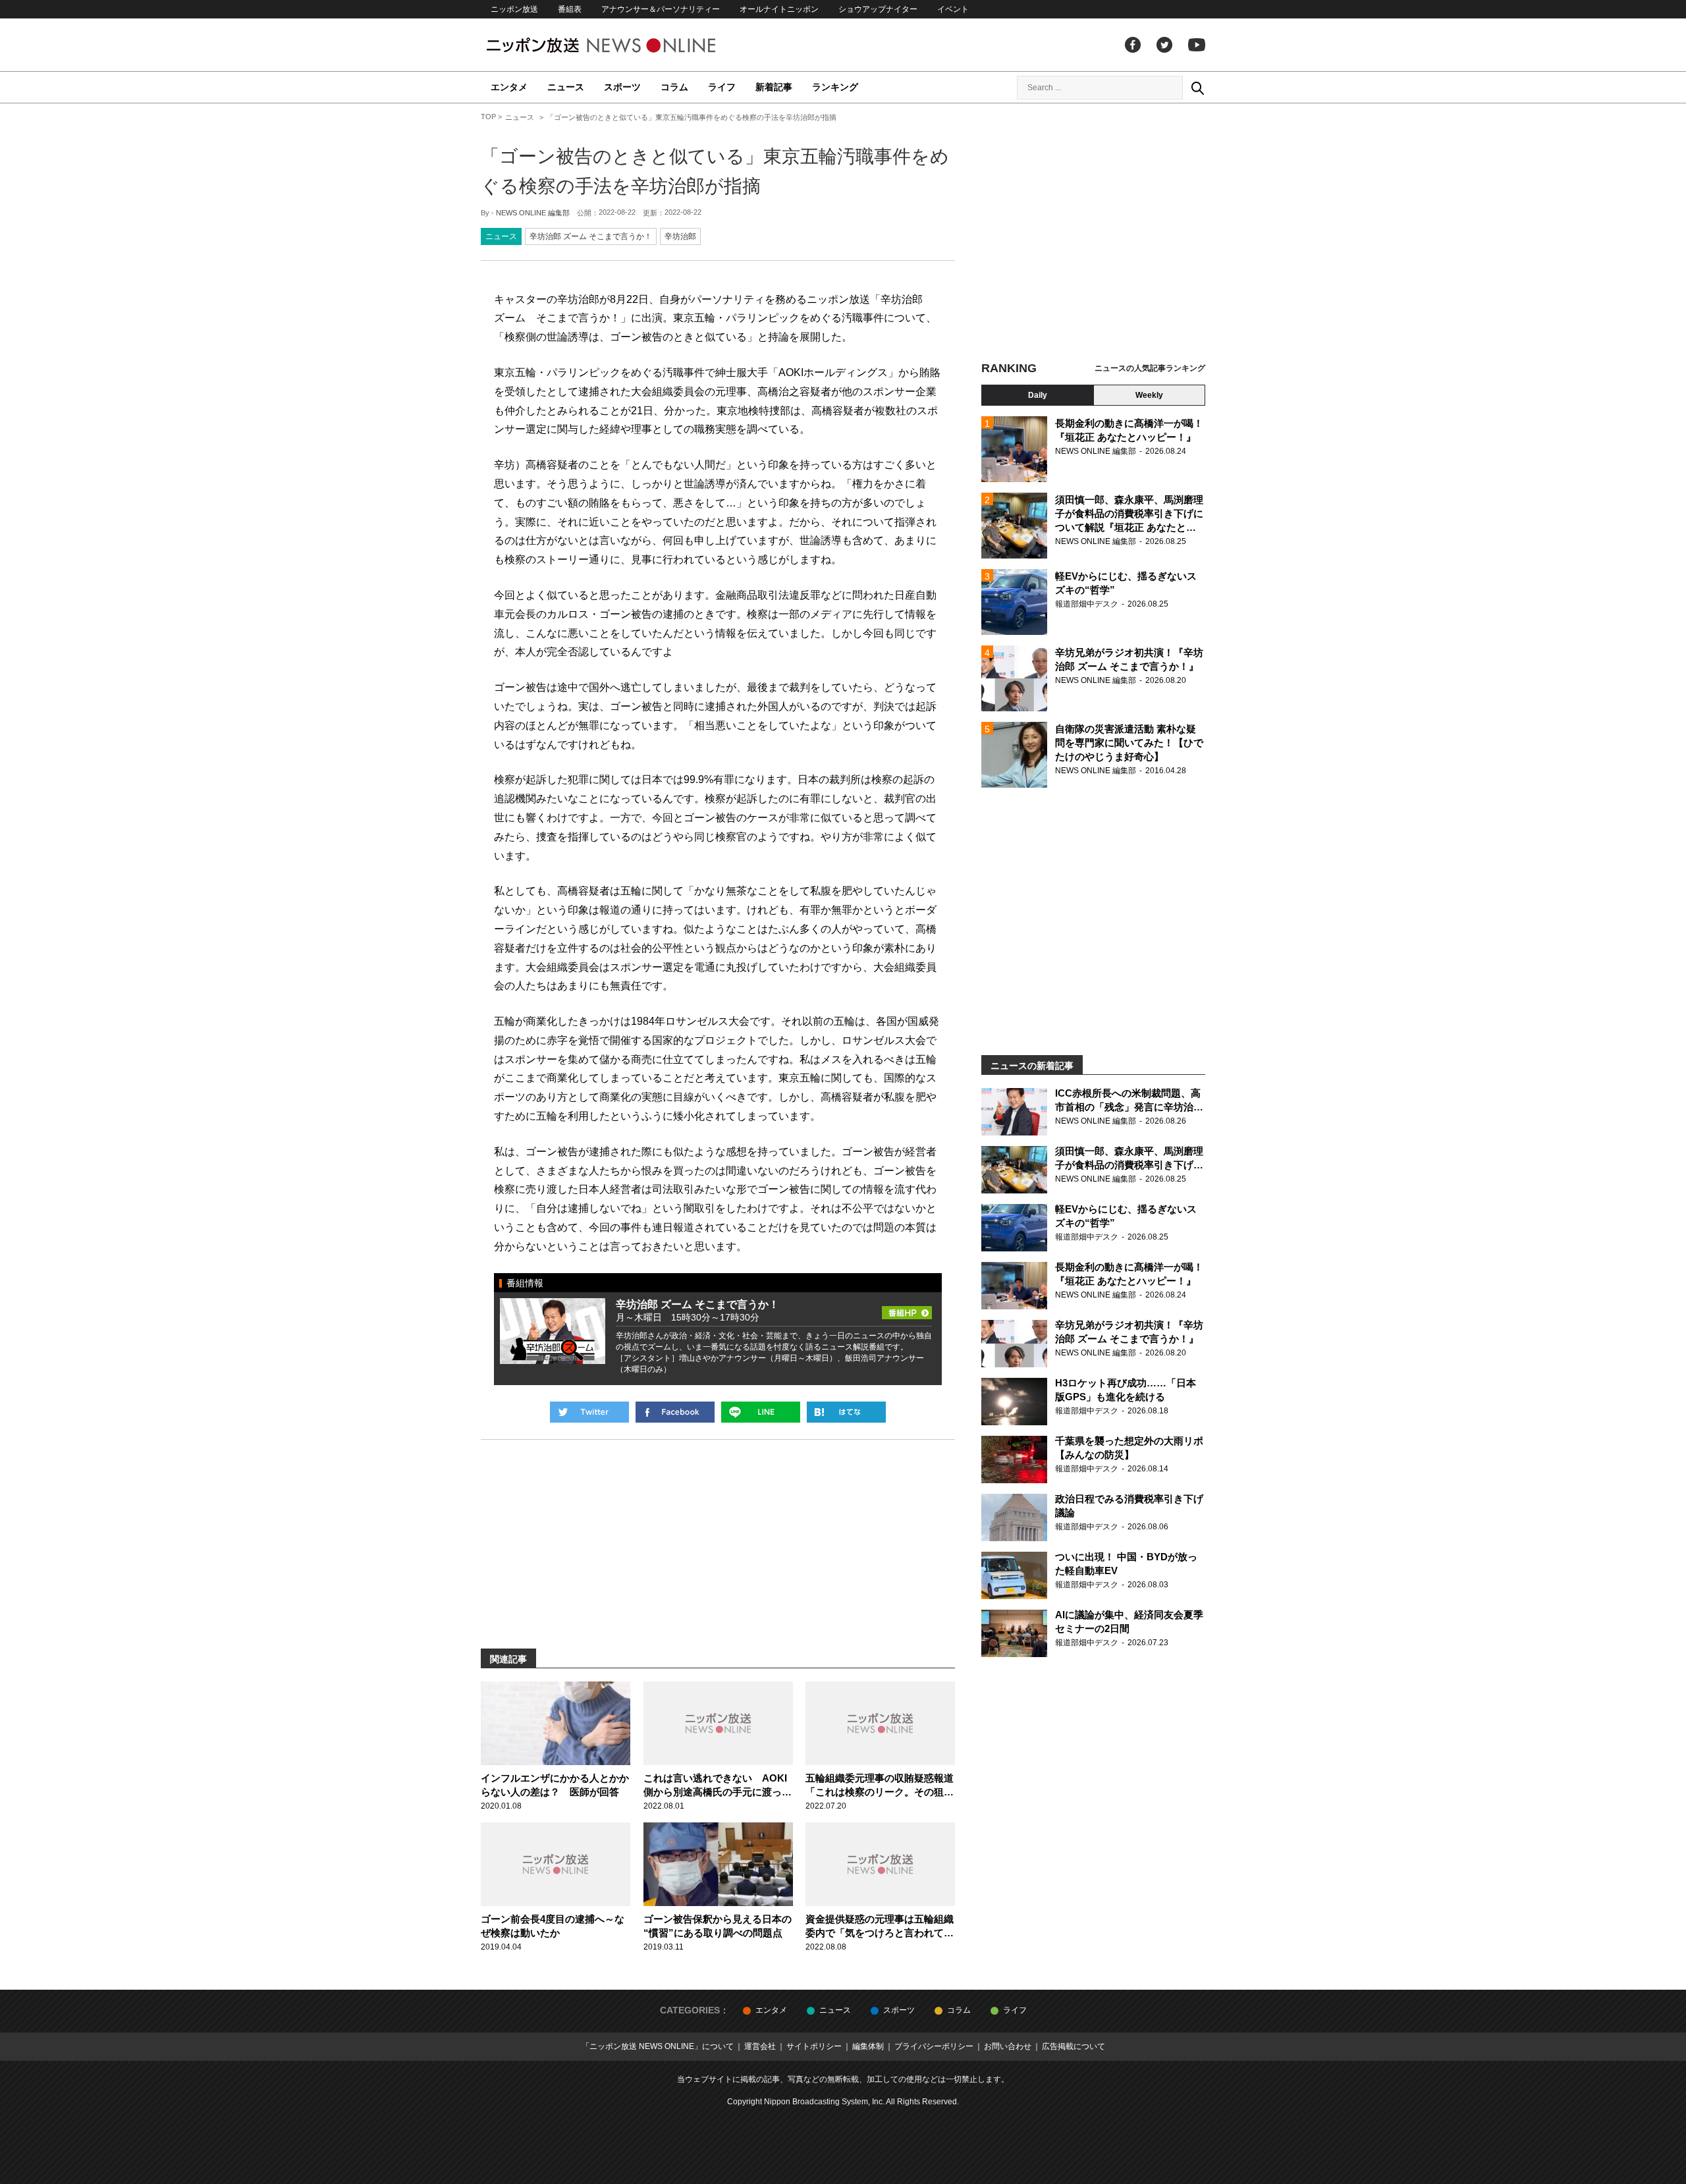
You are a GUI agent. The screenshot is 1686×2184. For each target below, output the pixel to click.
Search (1197, 88)
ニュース (566, 87)
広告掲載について (1074, 2046)
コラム (674, 87)
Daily (1038, 395)
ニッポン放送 (514, 9)
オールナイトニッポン (779, 9)
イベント (953, 9)
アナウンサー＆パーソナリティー (661, 9)
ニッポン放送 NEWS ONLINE (626, 45)
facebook (1133, 45)
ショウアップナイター (878, 9)
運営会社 (760, 2046)
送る (761, 1412)
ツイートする (589, 1412)
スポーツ (622, 87)
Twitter (1164, 45)
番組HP (907, 1309)
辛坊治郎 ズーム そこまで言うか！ (591, 236)
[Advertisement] (1093, 234)
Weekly (1149, 395)
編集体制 (868, 2046)
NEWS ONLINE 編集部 (533, 213)
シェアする (675, 1412)
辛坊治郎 (680, 236)
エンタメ (509, 87)
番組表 (570, 9)
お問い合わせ (1008, 2046)
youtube (1197, 45)
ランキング (835, 87)
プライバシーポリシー (934, 2046)
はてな (846, 1412)
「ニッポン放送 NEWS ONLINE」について (658, 2046)
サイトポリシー (814, 2046)
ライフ (722, 87)
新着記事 (774, 87)
